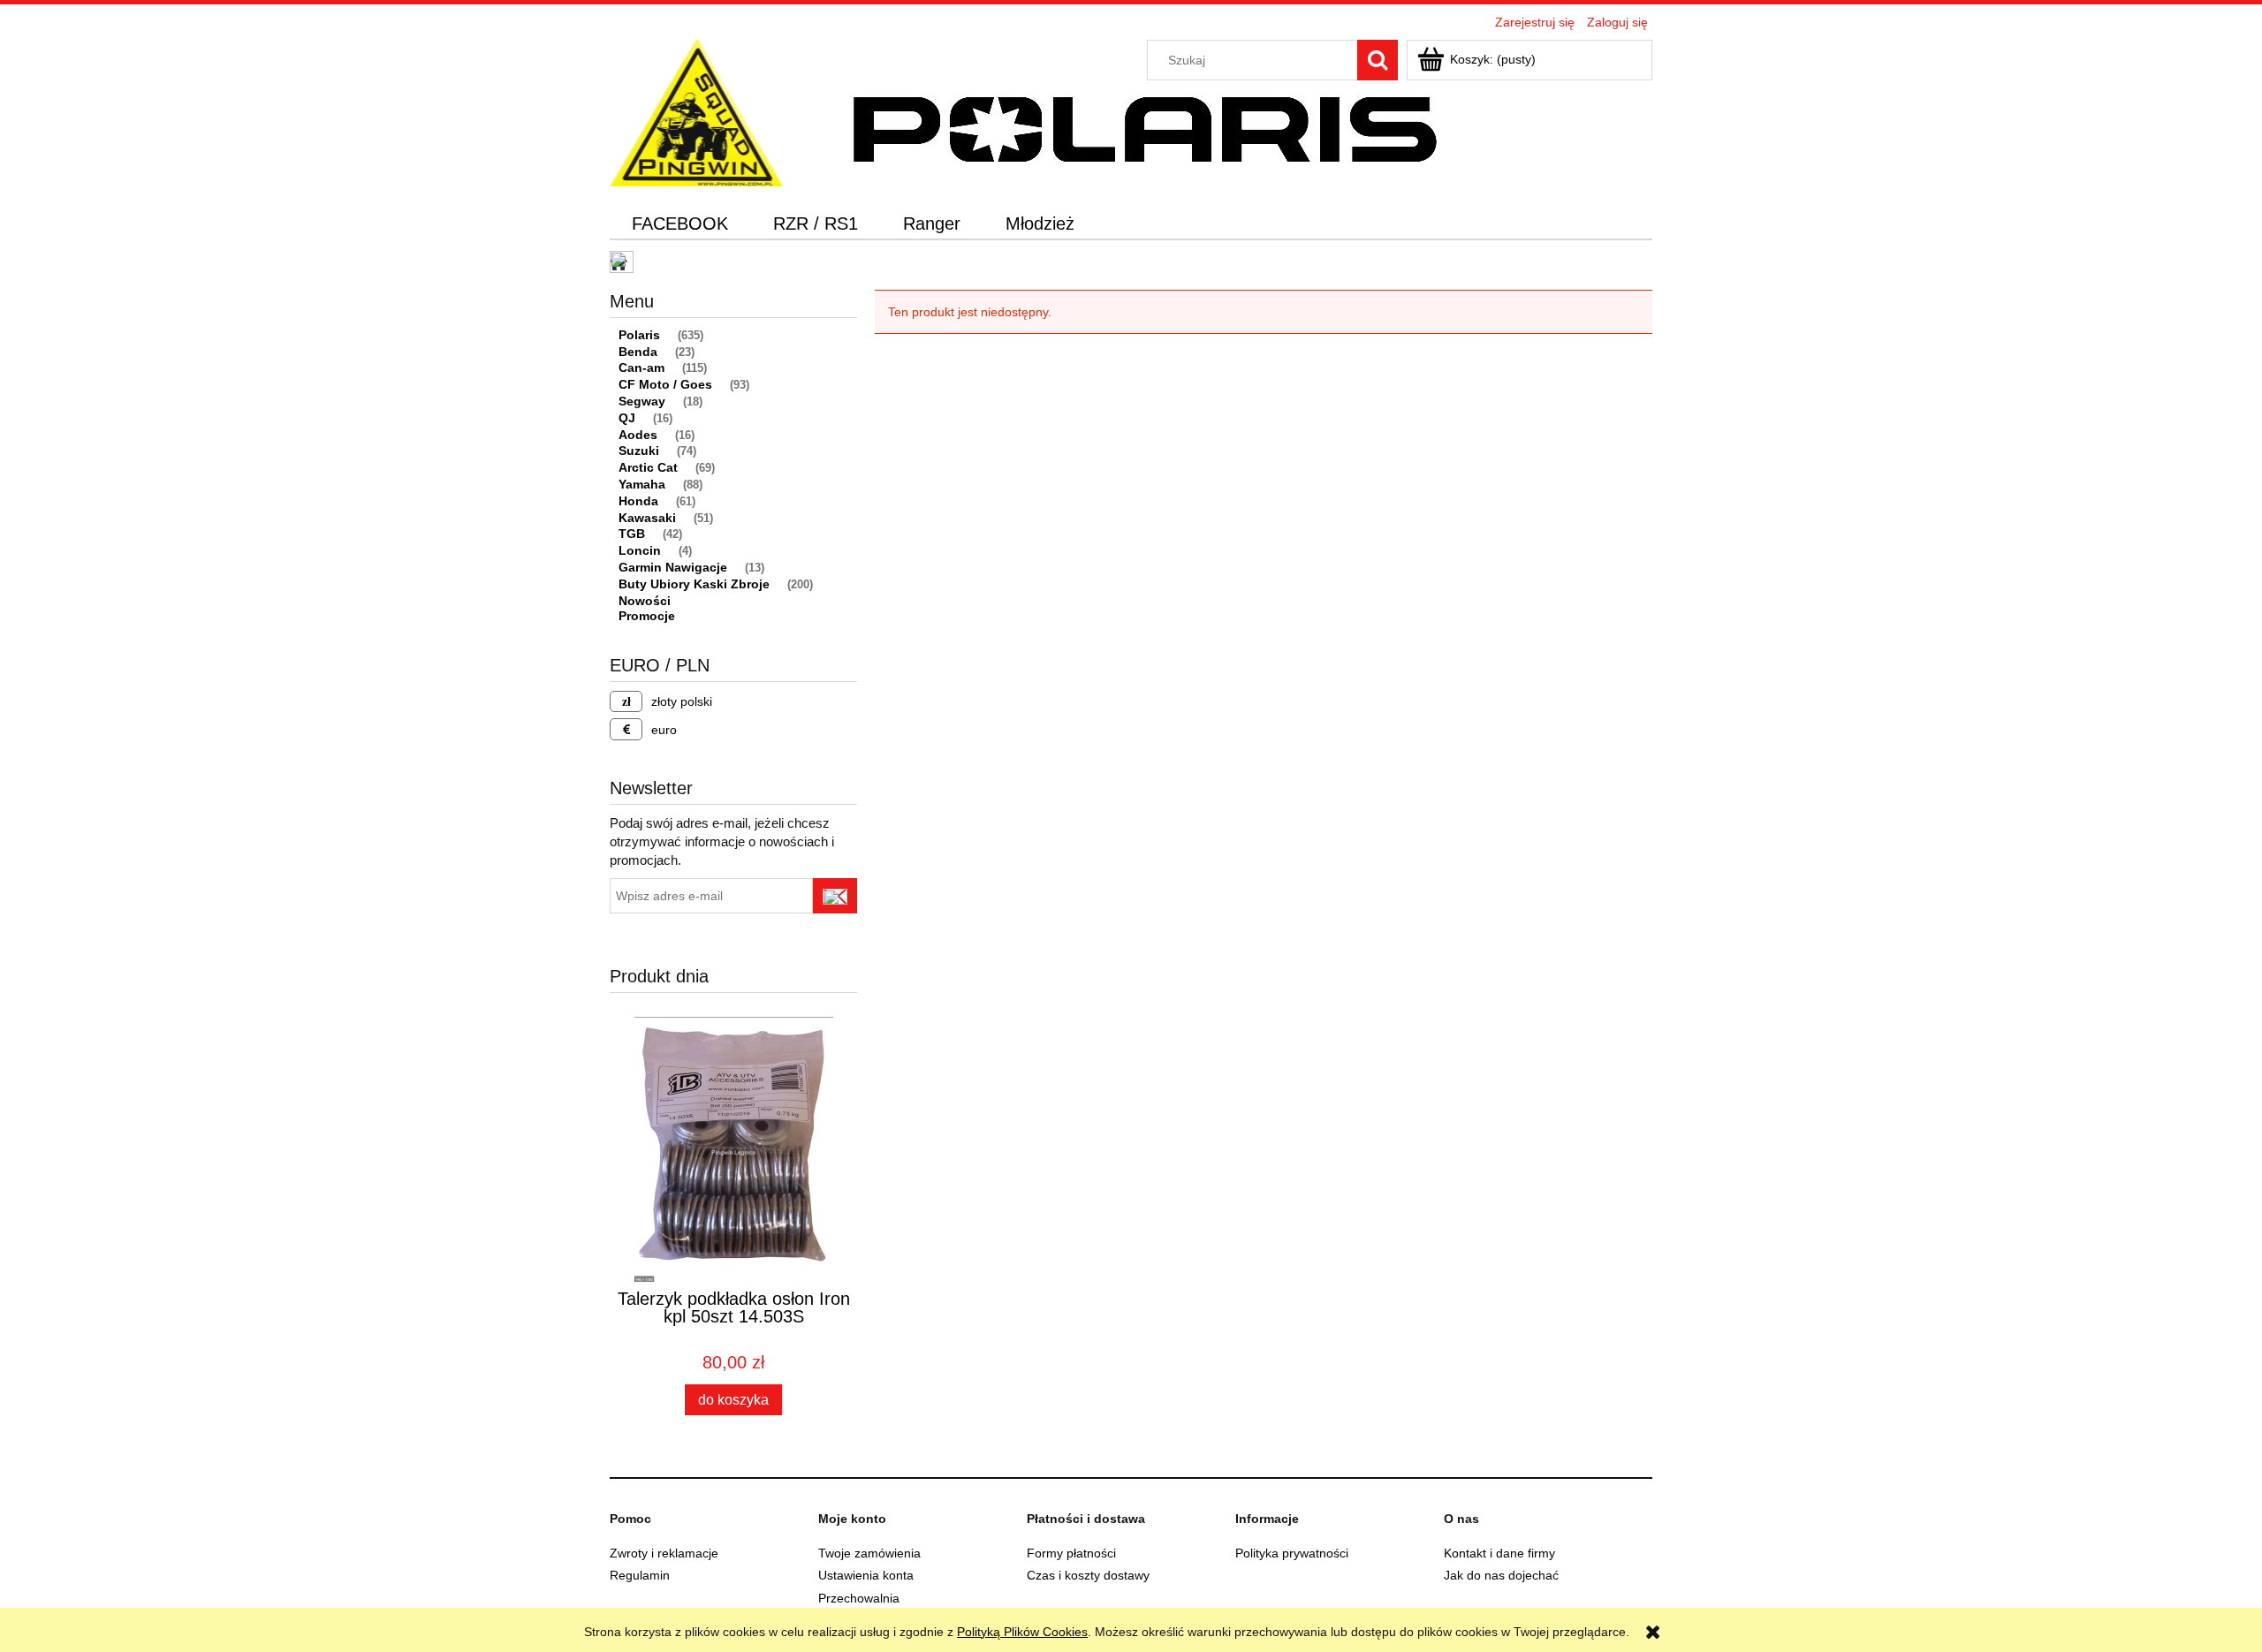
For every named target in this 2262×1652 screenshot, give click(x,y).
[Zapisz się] (835, 896)
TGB (632, 534)
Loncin (640, 550)
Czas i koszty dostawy (1088, 1575)
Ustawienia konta (866, 1575)
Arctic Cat (648, 467)
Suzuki (639, 451)
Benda (638, 352)
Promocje (647, 616)
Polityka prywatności (1292, 1553)
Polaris (639, 335)
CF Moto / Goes (665, 384)
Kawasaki (647, 518)
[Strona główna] (697, 111)
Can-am (641, 368)
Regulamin (640, 1575)
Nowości (645, 601)
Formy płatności (1071, 1553)
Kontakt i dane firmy (1499, 1553)
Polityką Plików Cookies (1022, 1632)
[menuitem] (680, 224)
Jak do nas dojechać (1501, 1575)
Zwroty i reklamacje (664, 1553)
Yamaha (642, 484)
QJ (627, 418)
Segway (642, 401)
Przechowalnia (859, 1598)
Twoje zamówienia (869, 1553)
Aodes (638, 435)
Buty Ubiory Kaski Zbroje (694, 584)
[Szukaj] (1378, 60)
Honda (638, 501)
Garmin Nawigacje (673, 567)
